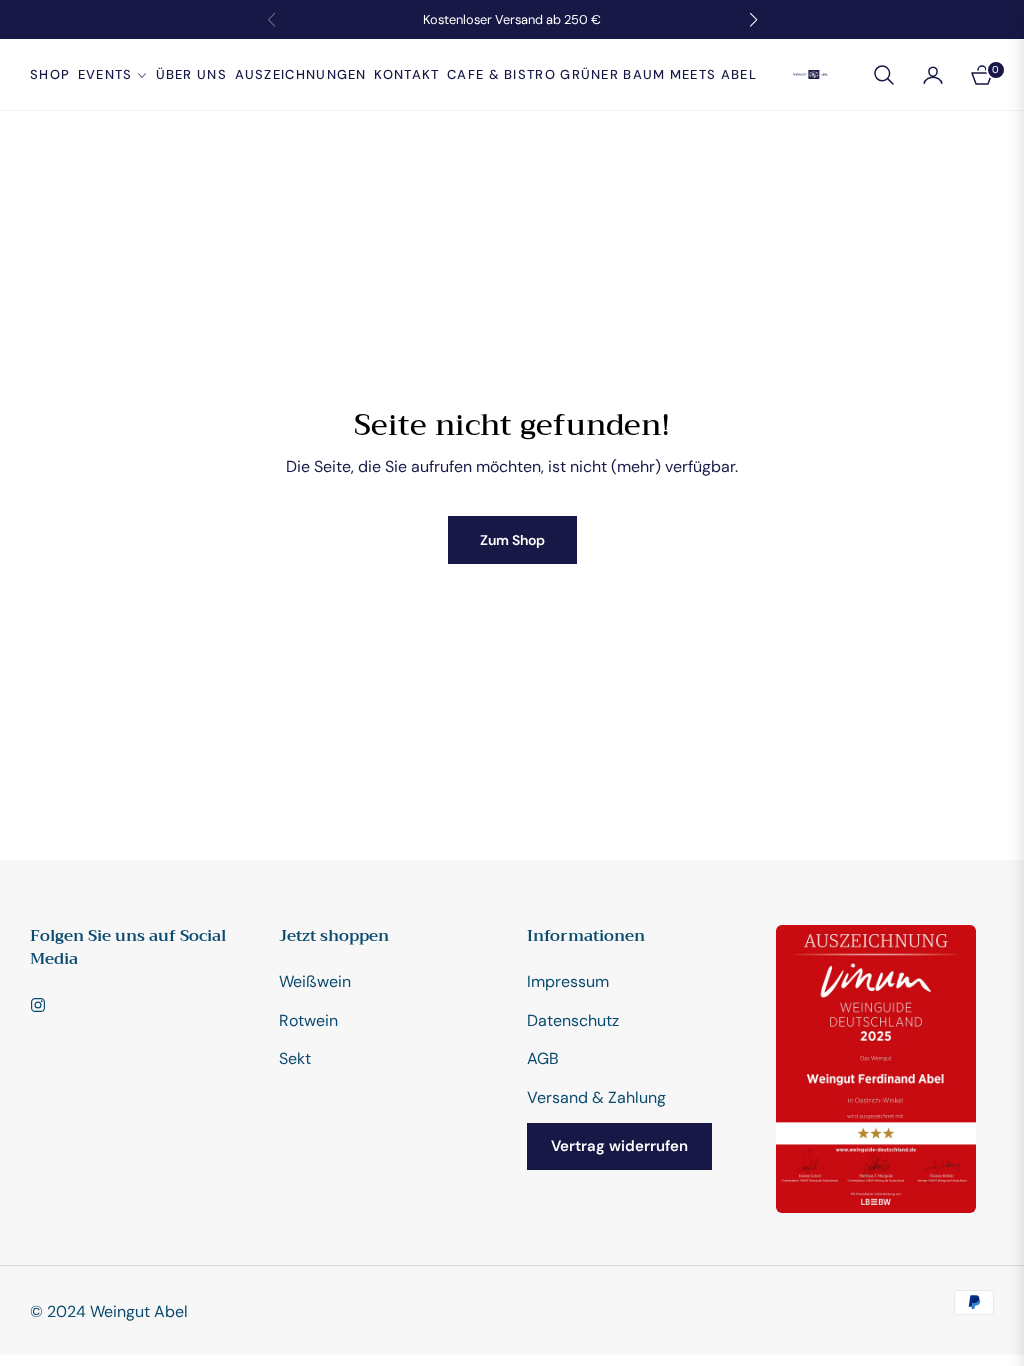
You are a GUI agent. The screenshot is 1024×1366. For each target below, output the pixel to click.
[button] (884, 75)
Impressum (568, 981)
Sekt (295, 1058)
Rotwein (308, 1020)
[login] (933, 75)
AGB (543, 1058)
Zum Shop (512, 540)
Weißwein (315, 981)
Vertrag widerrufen (619, 1146)
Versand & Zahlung (596, 1097)
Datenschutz (573, 1020)
